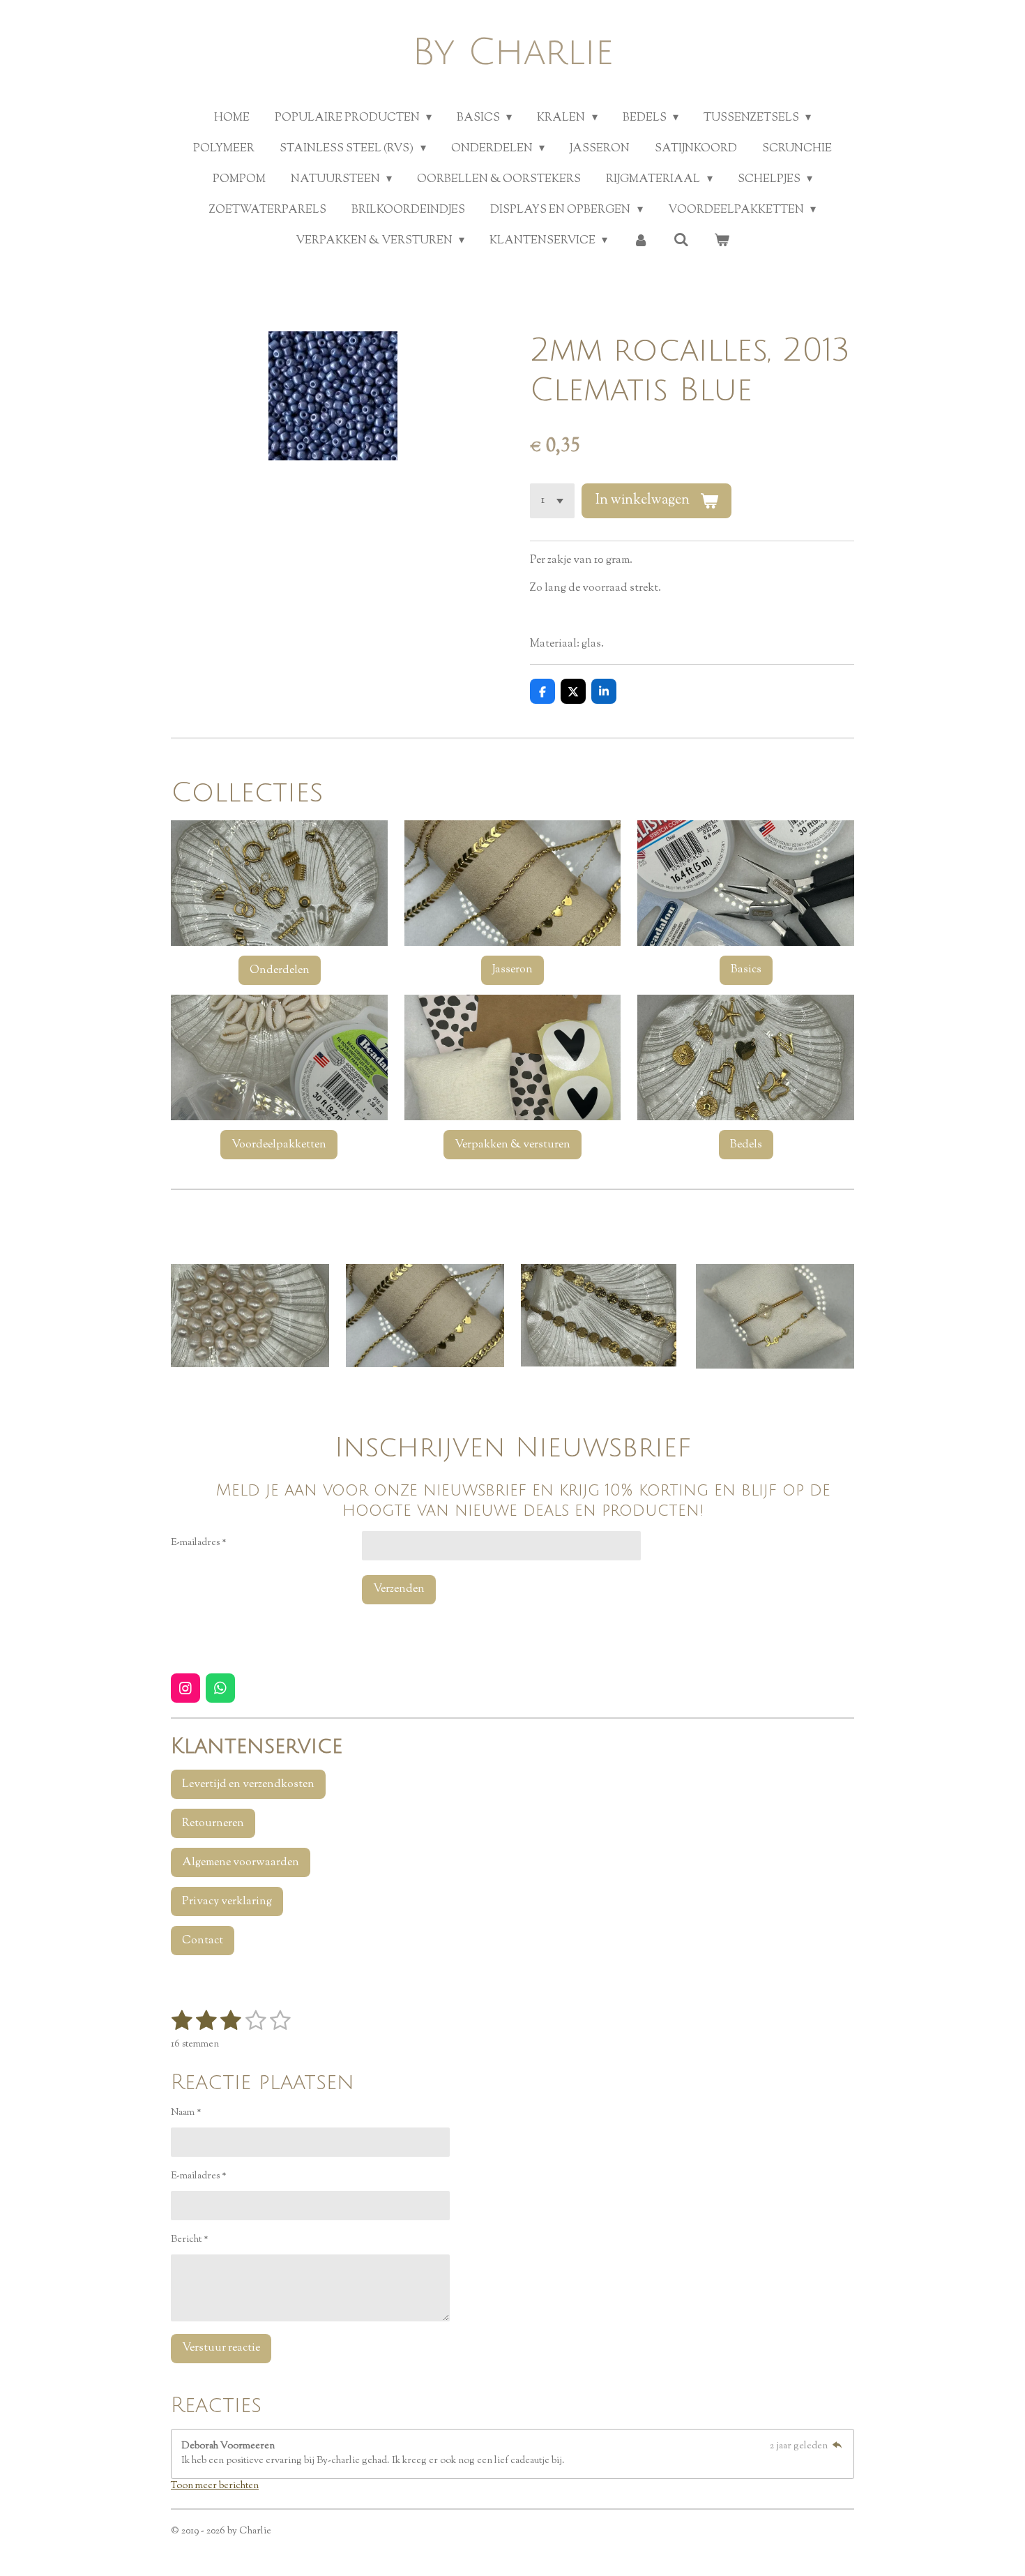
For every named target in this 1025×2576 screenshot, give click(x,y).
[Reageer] (837, 2446)
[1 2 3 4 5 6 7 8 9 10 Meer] (552, 501)
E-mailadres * (199, 1543)
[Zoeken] (681, 241)
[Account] (640, 241)
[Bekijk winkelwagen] (722, 241)
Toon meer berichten (215, 2486)
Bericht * (190, 2240)
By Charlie (513, 53)
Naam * (186, 2113)
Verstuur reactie (221, 2348)
